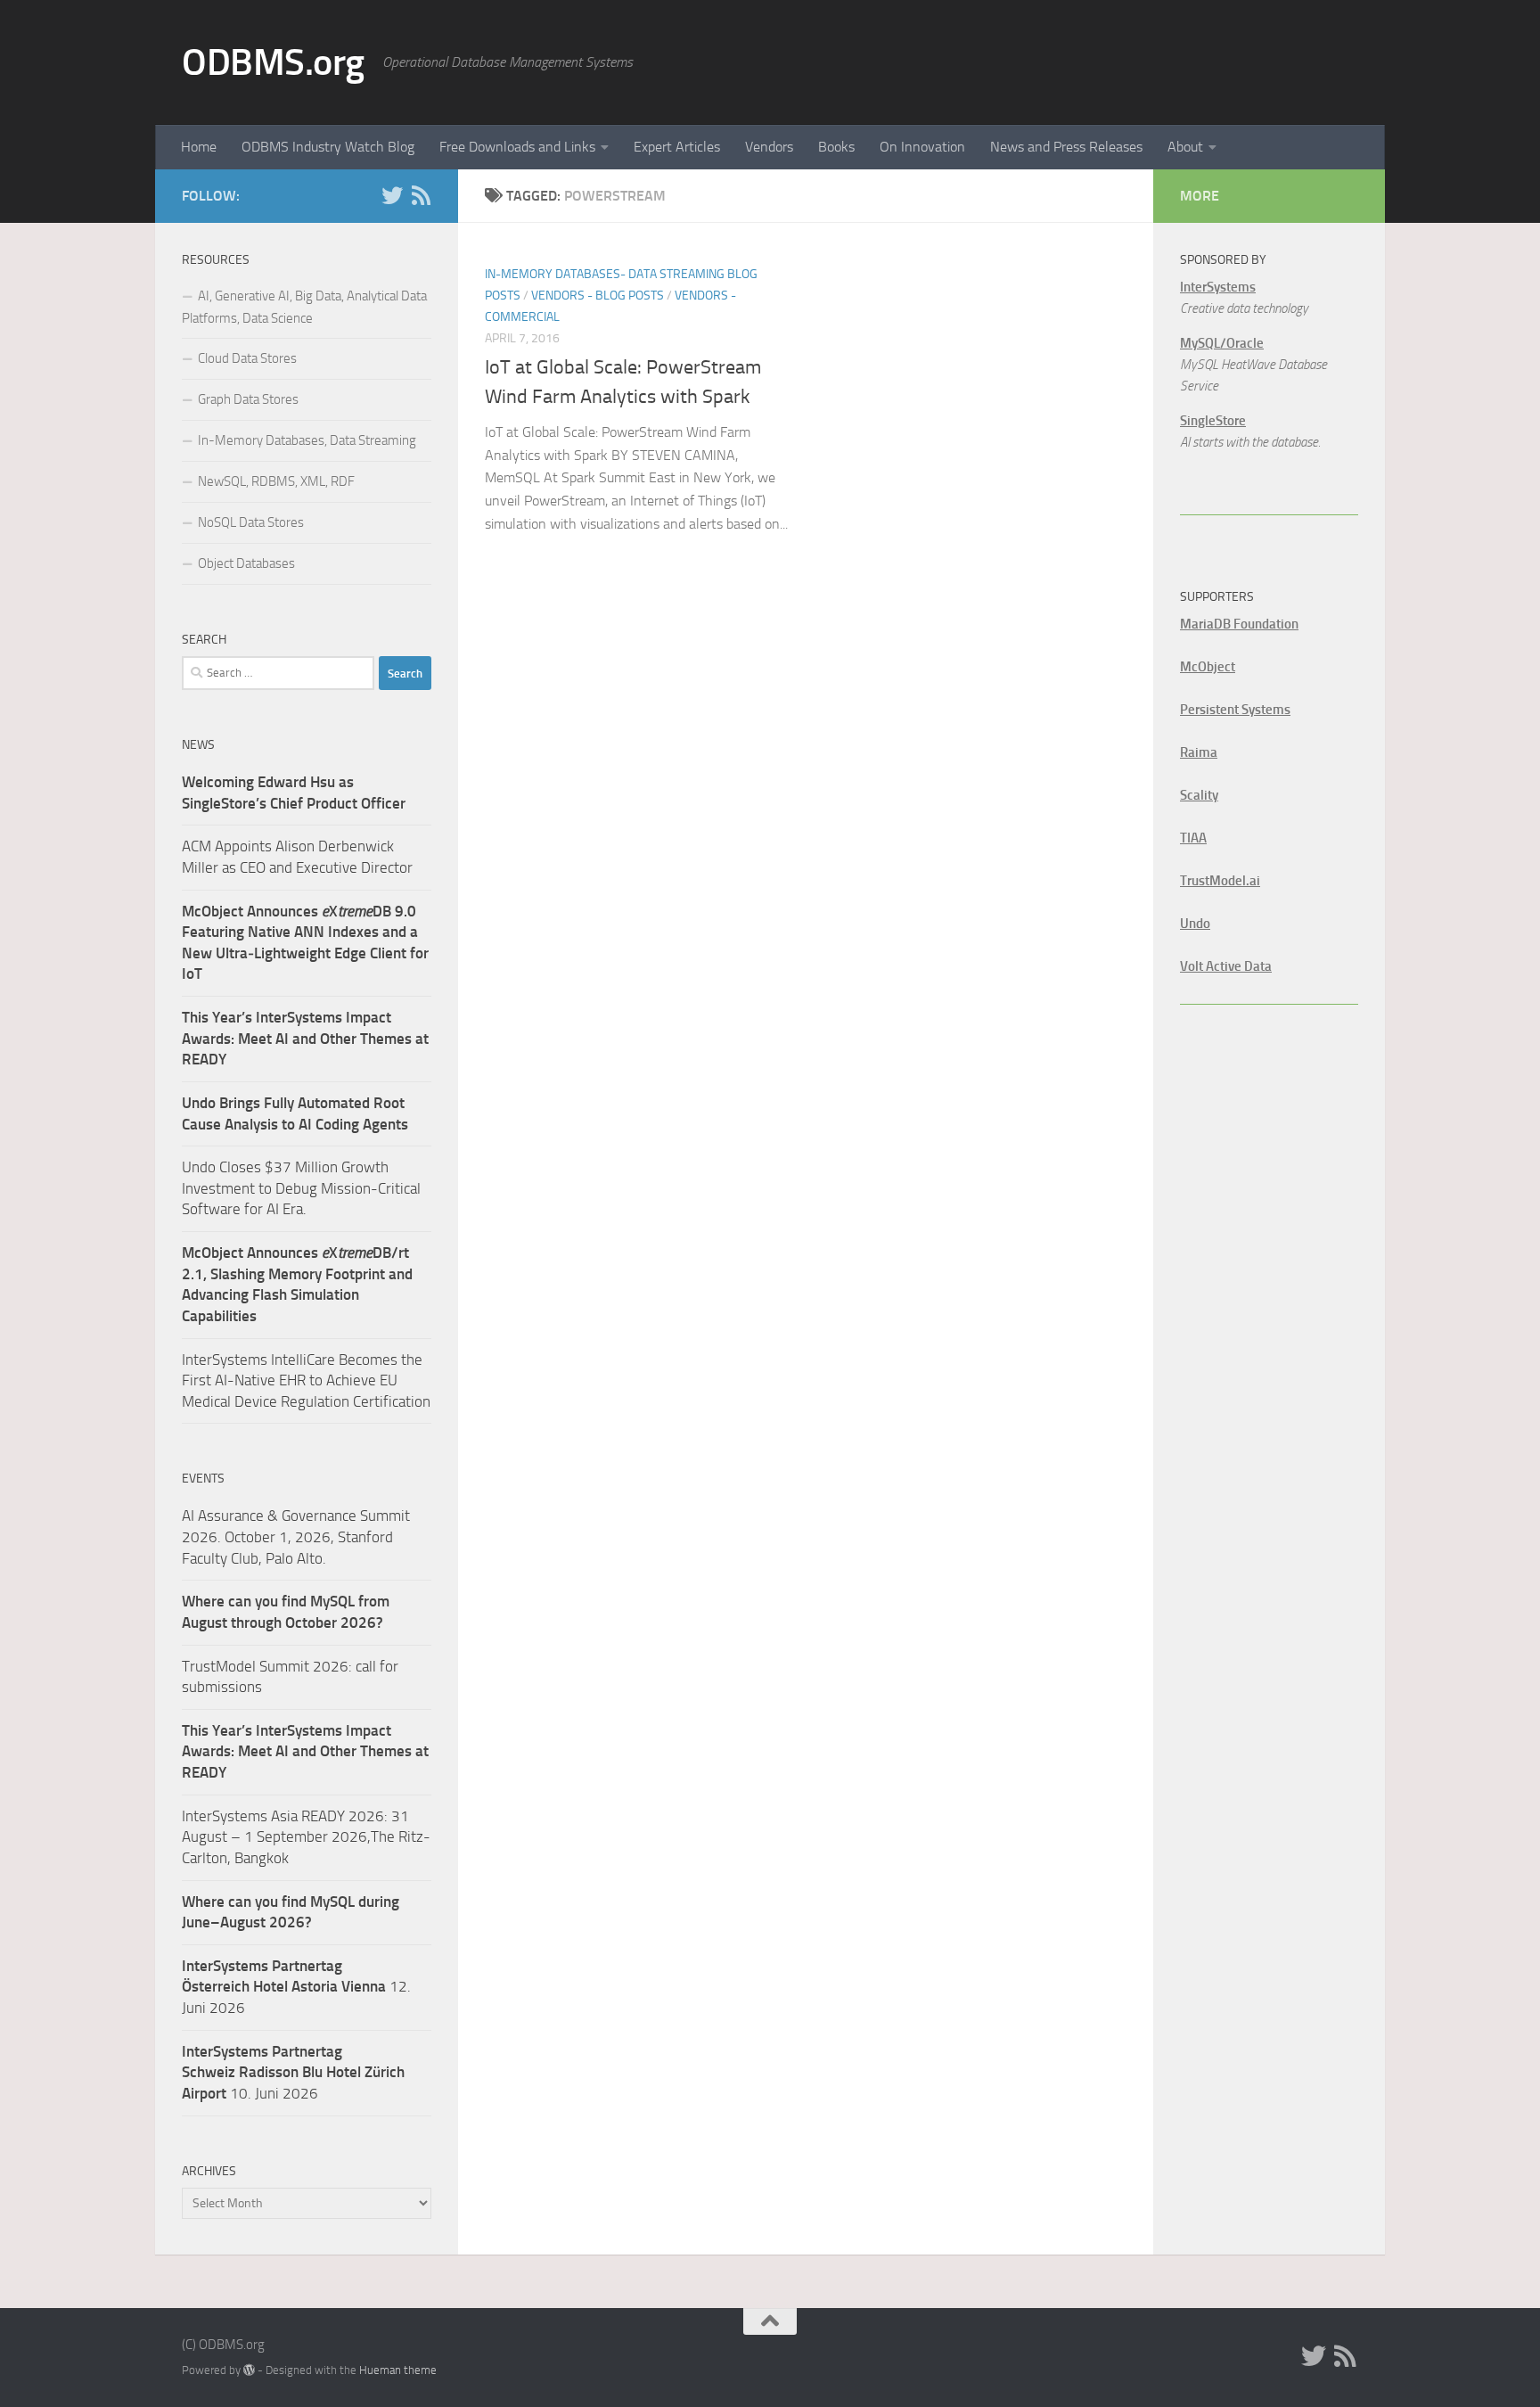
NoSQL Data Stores (251, 522)
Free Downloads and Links (517, 147)
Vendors (769, 147)
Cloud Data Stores (247, 358)
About (1185, 147)
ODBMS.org (273, 62)
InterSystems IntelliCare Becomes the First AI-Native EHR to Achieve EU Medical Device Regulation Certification (306, 1380)
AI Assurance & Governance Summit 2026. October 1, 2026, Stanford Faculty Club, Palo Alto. (296, 1536)
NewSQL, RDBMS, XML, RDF (276, 481)
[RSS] (421, 195)
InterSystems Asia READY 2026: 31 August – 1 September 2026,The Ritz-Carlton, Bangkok (306, 1837)
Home (199, 147)
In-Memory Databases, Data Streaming (307, 440)
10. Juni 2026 (293, 2072)
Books (836, 147)
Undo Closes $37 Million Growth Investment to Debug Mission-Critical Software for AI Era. (301, 1188)
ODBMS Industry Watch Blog (328, 147)
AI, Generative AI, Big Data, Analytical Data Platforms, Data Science (304, 307)
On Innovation (922, 147)
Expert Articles (677, 147)
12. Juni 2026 (296, 1987)
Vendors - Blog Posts (598, 296)
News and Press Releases (1066, 147)
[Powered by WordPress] (249, 2370)
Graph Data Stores (248, 399)
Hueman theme (398, 2370)
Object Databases (246, 563)
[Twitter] (392, 195)
